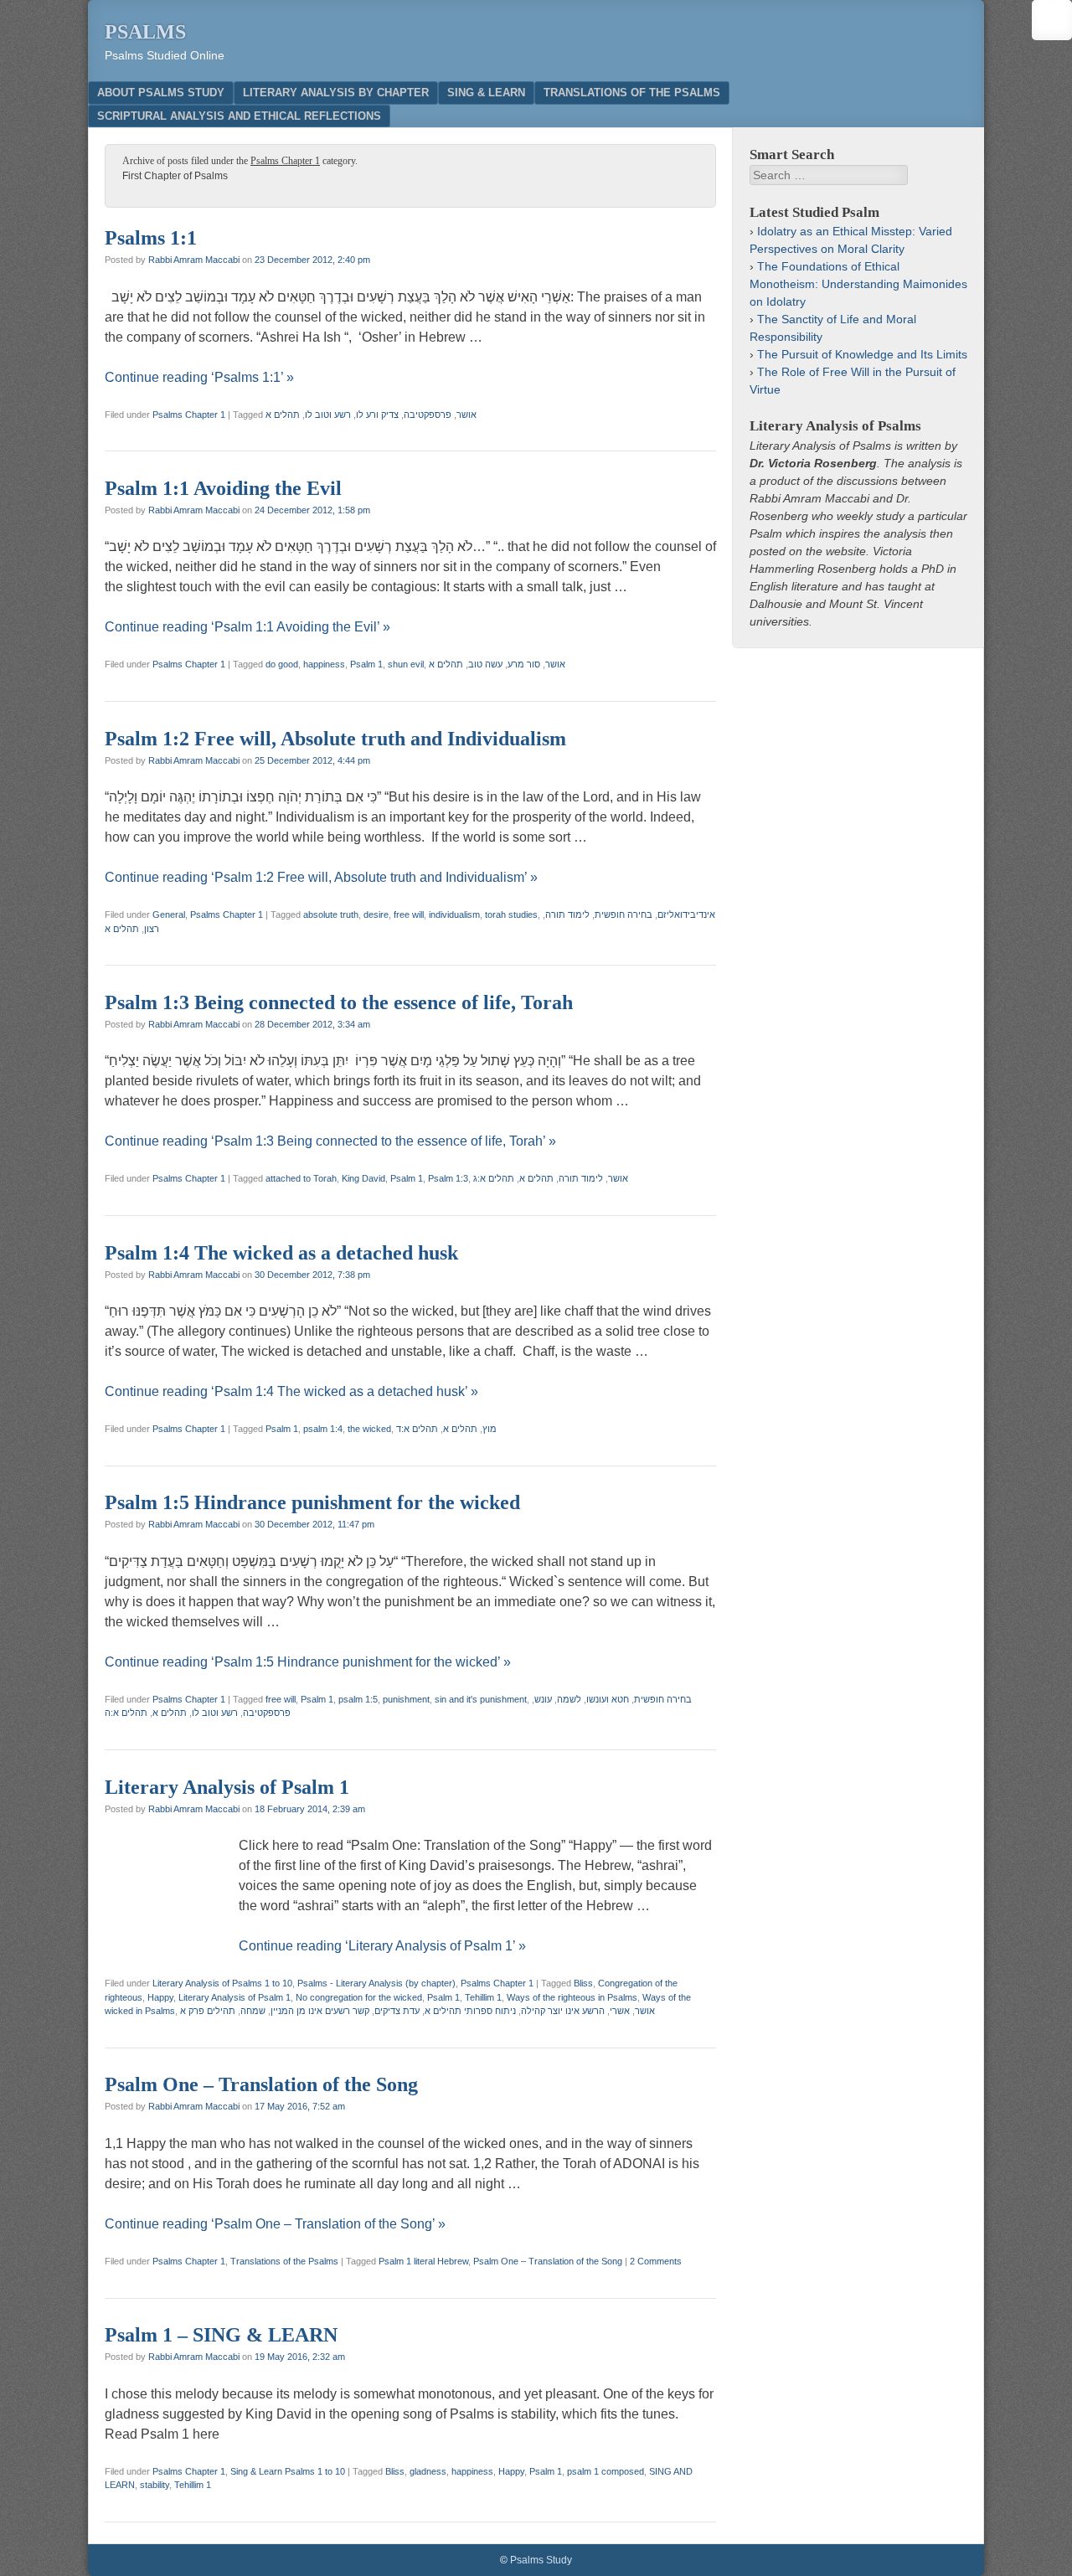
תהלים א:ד (417, 1429)
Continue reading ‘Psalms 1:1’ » (199, 377)
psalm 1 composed (606, 2471)
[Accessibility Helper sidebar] (1052, 20)
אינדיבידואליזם (686, 914)
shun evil (406, 664)
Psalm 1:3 (448, 1178)
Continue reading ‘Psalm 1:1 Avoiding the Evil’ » (247, 627)
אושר (466, 415)
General (169, 914)
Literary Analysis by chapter (336, 93)
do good (282, 664)
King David (363, 1178)
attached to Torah (301, 1178)
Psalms (145, 32)
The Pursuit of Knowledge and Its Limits (862, 354)
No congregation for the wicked (359, 1997)
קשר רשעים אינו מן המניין (320, 2011)
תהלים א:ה (126, 1713)
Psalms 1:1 (151, 238)
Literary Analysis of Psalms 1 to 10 (222, 1983)
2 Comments (656, 2261)
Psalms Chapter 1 (189, 415)
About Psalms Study (161, 93)
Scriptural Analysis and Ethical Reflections (239, 116)
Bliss (583, 1983)
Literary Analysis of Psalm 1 (227, 1787)
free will (409, 914)
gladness (428, 2471)
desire (376, 914)
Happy (160, 1997)
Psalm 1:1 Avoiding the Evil (223, 488)
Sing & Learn (486, 93)
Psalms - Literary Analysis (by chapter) (376, 1983)
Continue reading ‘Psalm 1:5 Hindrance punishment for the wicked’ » (308, 1662)
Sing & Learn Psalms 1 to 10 (288, 2471)
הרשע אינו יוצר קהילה (563, 2011)
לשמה (569, 1699)
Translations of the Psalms (632, 93)
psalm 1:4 (323, 1429)
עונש (543, 1699)
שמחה (253, 2011)
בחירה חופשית (624, 914)
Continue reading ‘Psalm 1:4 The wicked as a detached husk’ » (291, 1391)
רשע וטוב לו (328, 415)
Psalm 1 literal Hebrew (423, 2261)
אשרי (620, 2011)
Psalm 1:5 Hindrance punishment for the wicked (312, 1502)
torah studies (511, 914)
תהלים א (283, 415)
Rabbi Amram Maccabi (194, 260)
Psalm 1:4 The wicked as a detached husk (281, 1253)
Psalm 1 (366, 664)
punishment (406, 1699)
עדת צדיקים (397, 2011)
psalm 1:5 (358, 1699)
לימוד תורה (567, 914)
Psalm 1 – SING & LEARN (221, 2335)
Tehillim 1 (483, 1997)
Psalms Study (541, 2560)
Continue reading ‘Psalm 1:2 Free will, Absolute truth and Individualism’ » (321, 877)
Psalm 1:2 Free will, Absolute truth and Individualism (335, 739)
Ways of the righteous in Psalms (572, 1997)
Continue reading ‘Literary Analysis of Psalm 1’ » (382, 1946)
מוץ (490, 1429)
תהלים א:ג (494, 1178)
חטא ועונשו (608, 1699)
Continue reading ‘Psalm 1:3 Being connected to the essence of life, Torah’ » (330, 1141)
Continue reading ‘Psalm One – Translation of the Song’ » (275, 2224)
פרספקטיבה (428, 415)
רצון (152, 929)
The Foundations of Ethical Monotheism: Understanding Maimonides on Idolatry (858, 284)
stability (155, 2485)
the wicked (369, 1429)
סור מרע (524, 664)
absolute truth (331, 914)
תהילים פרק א (208, 2011)
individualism (454, 914)
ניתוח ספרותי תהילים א (470, 2011)
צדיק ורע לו (377, 415)
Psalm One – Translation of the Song (261, 2084)
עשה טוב (485, 664)
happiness (324, 664)
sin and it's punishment (481, 1699)
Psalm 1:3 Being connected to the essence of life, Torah (339, 1002)
